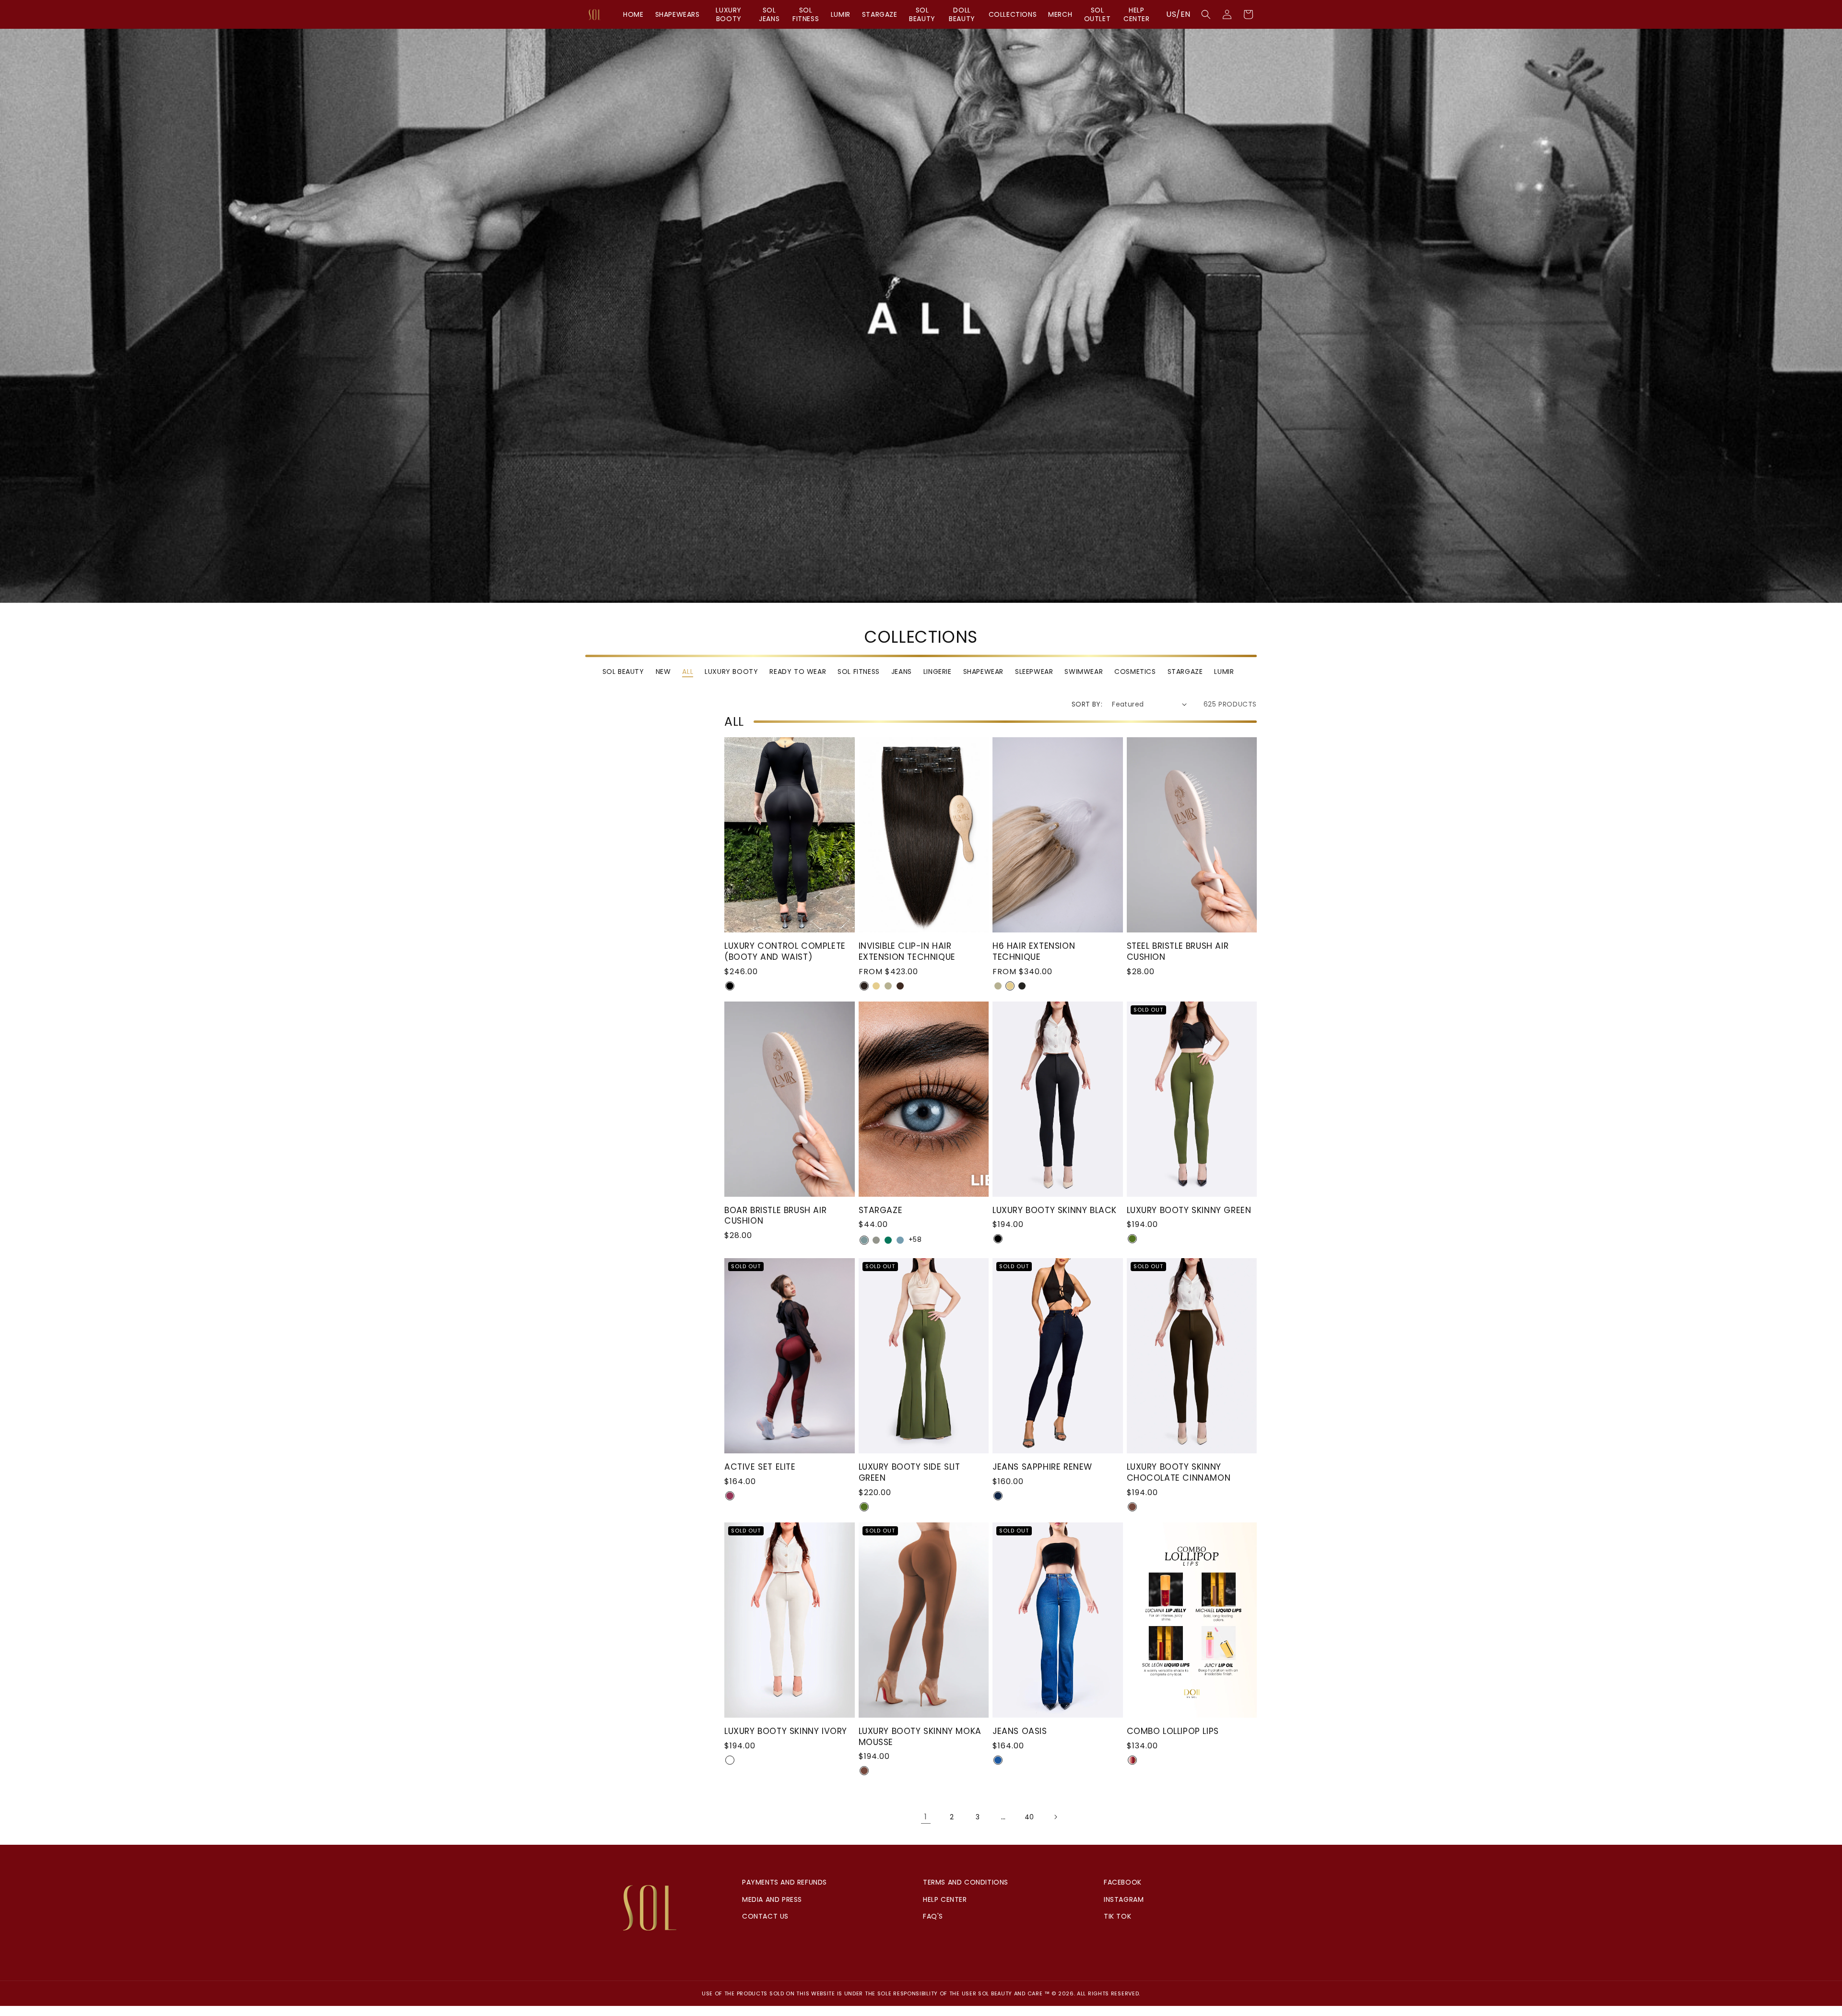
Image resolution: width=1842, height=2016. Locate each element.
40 (1029, 1817)
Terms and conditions (966, 1882)
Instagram (1124, 1899)
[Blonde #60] (876, 986)
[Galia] (876, 1240)
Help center (945, 1899)
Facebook (1123, 1882)
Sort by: (1087, 704)
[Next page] (1055, 1817)
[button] (1206, 14)
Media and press (772, 1899)
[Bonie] (888, 1240)
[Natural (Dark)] (864, 986)
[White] (730, 1760)
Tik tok (1117, 1916)
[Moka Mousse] (864, 1771)
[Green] (1132, 1239)
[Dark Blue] (998, 1496)
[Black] (730, 986)
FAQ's (933, 1916)
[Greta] (900, 1240)
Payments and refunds (785, 1882)
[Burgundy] (730, 1496)
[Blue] (998, 1760)
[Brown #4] (900, 986)
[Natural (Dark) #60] (1022, 986)
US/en (1178, 14)
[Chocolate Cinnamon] (1132, 1507)
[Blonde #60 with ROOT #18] (888, 986)
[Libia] (864, 1240)
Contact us (765, 1916)
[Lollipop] (1132, 1760)
